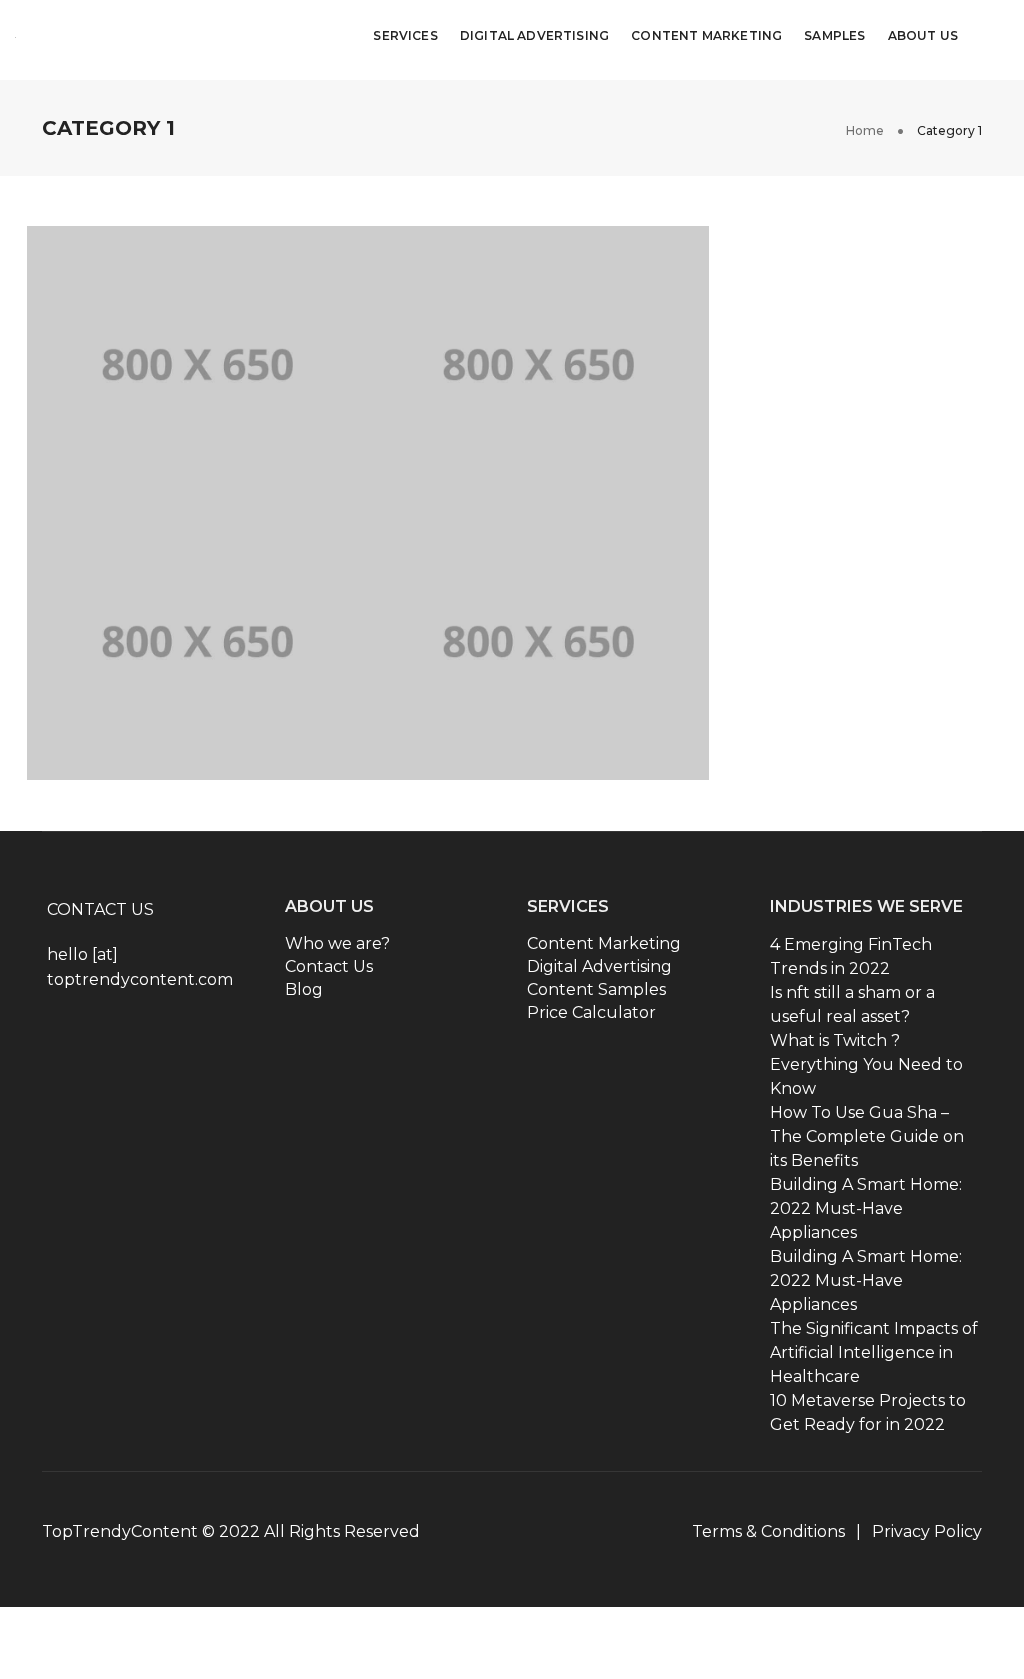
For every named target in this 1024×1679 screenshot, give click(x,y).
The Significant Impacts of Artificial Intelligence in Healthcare (874, 1352)
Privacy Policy (927, 1531)
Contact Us (329, 966)
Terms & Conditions (768, 1531)
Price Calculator (591, 1012)
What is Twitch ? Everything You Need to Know (866, 1064)
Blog (304, 989)
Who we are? (337, 943)
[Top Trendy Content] (142, 38)
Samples (834, 39)
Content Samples (596, 989)
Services (405, 39)
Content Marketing (706, 39)
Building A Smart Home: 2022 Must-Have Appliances (866, 1208)
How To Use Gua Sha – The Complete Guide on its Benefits (867, 1136)
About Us (923, 39)
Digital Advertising (534, 39)
